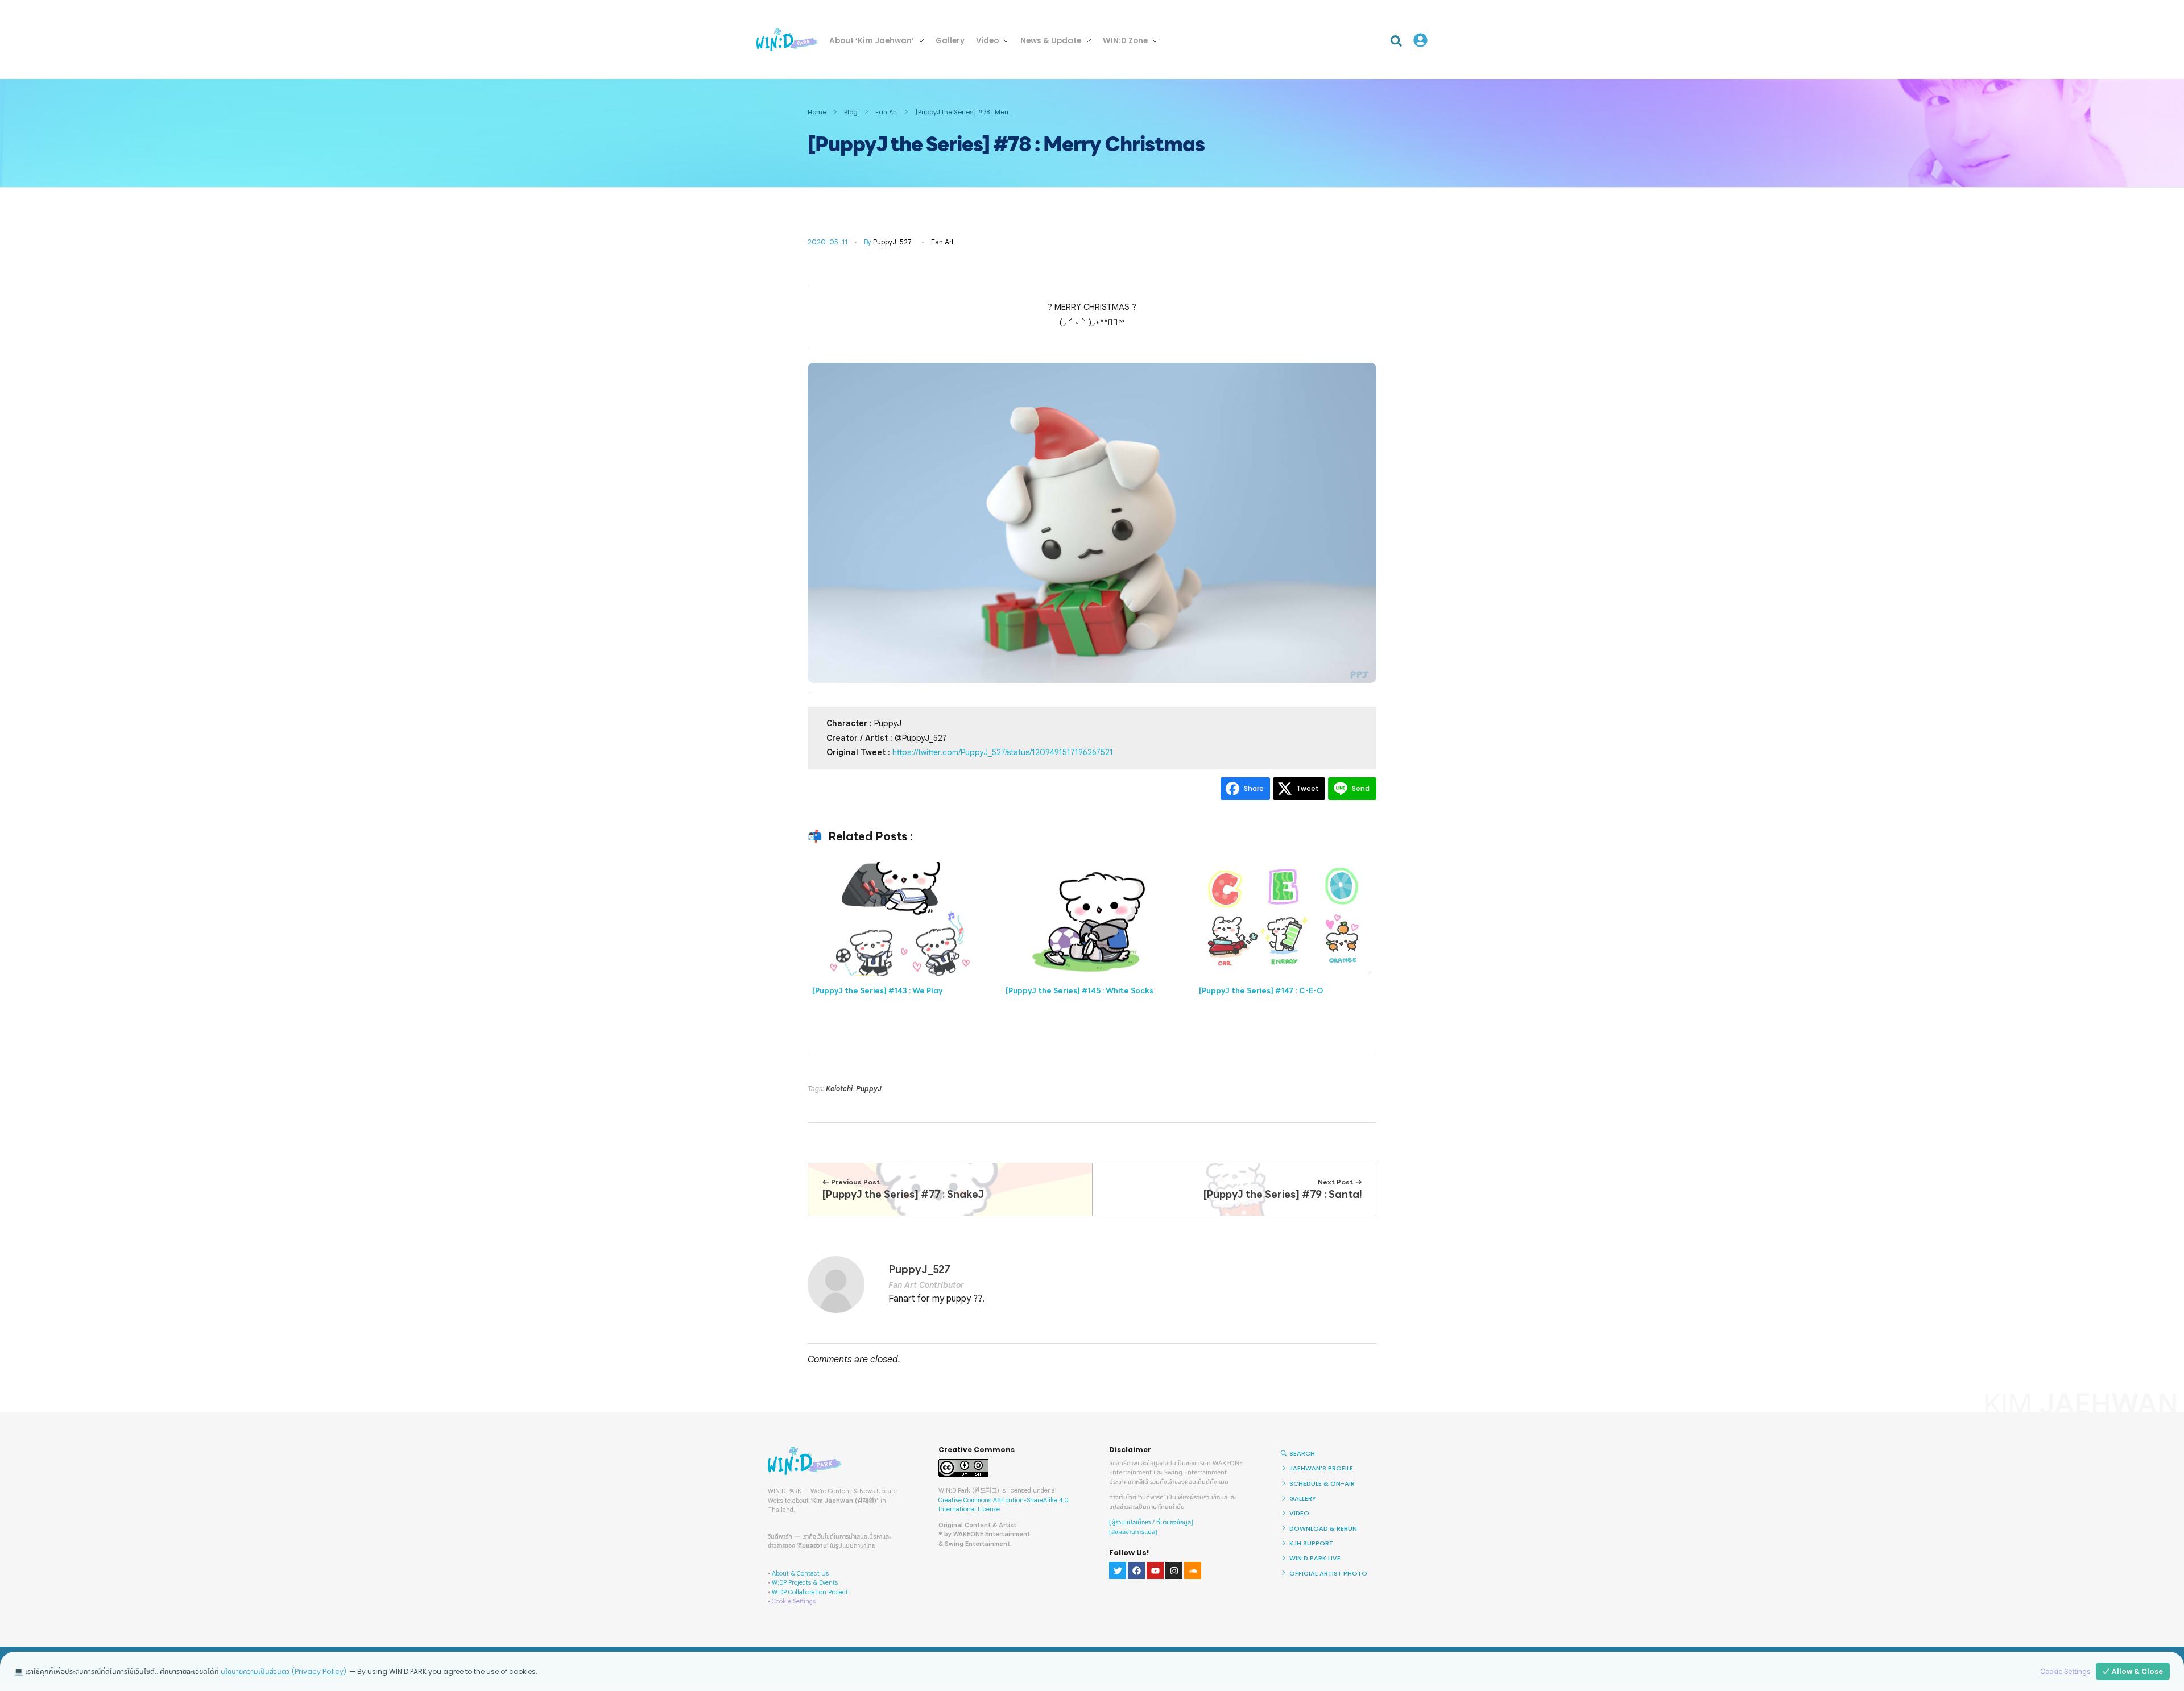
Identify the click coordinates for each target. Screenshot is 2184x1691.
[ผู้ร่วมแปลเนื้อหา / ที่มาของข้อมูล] (1151, 1522)
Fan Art (886, 112)
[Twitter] (1118, 1570)
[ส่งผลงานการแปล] (1133, 1532)
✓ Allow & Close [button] (2133, 1671)
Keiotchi (839, 1089)
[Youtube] (1155, 1570)
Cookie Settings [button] (794, 1601)
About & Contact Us (800, 1573)
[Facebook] (1136, 1570)
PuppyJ (869, 1089)
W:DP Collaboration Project (810, 1592)
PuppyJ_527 (892, 242)
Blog (851, 112)
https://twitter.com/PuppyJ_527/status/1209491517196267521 (1003, 752)
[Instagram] (1174, 1570)
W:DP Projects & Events (805, 1582)
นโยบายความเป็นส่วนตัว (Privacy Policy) (284, 1671)
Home (817, 112)
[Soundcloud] (1193, 1570)
